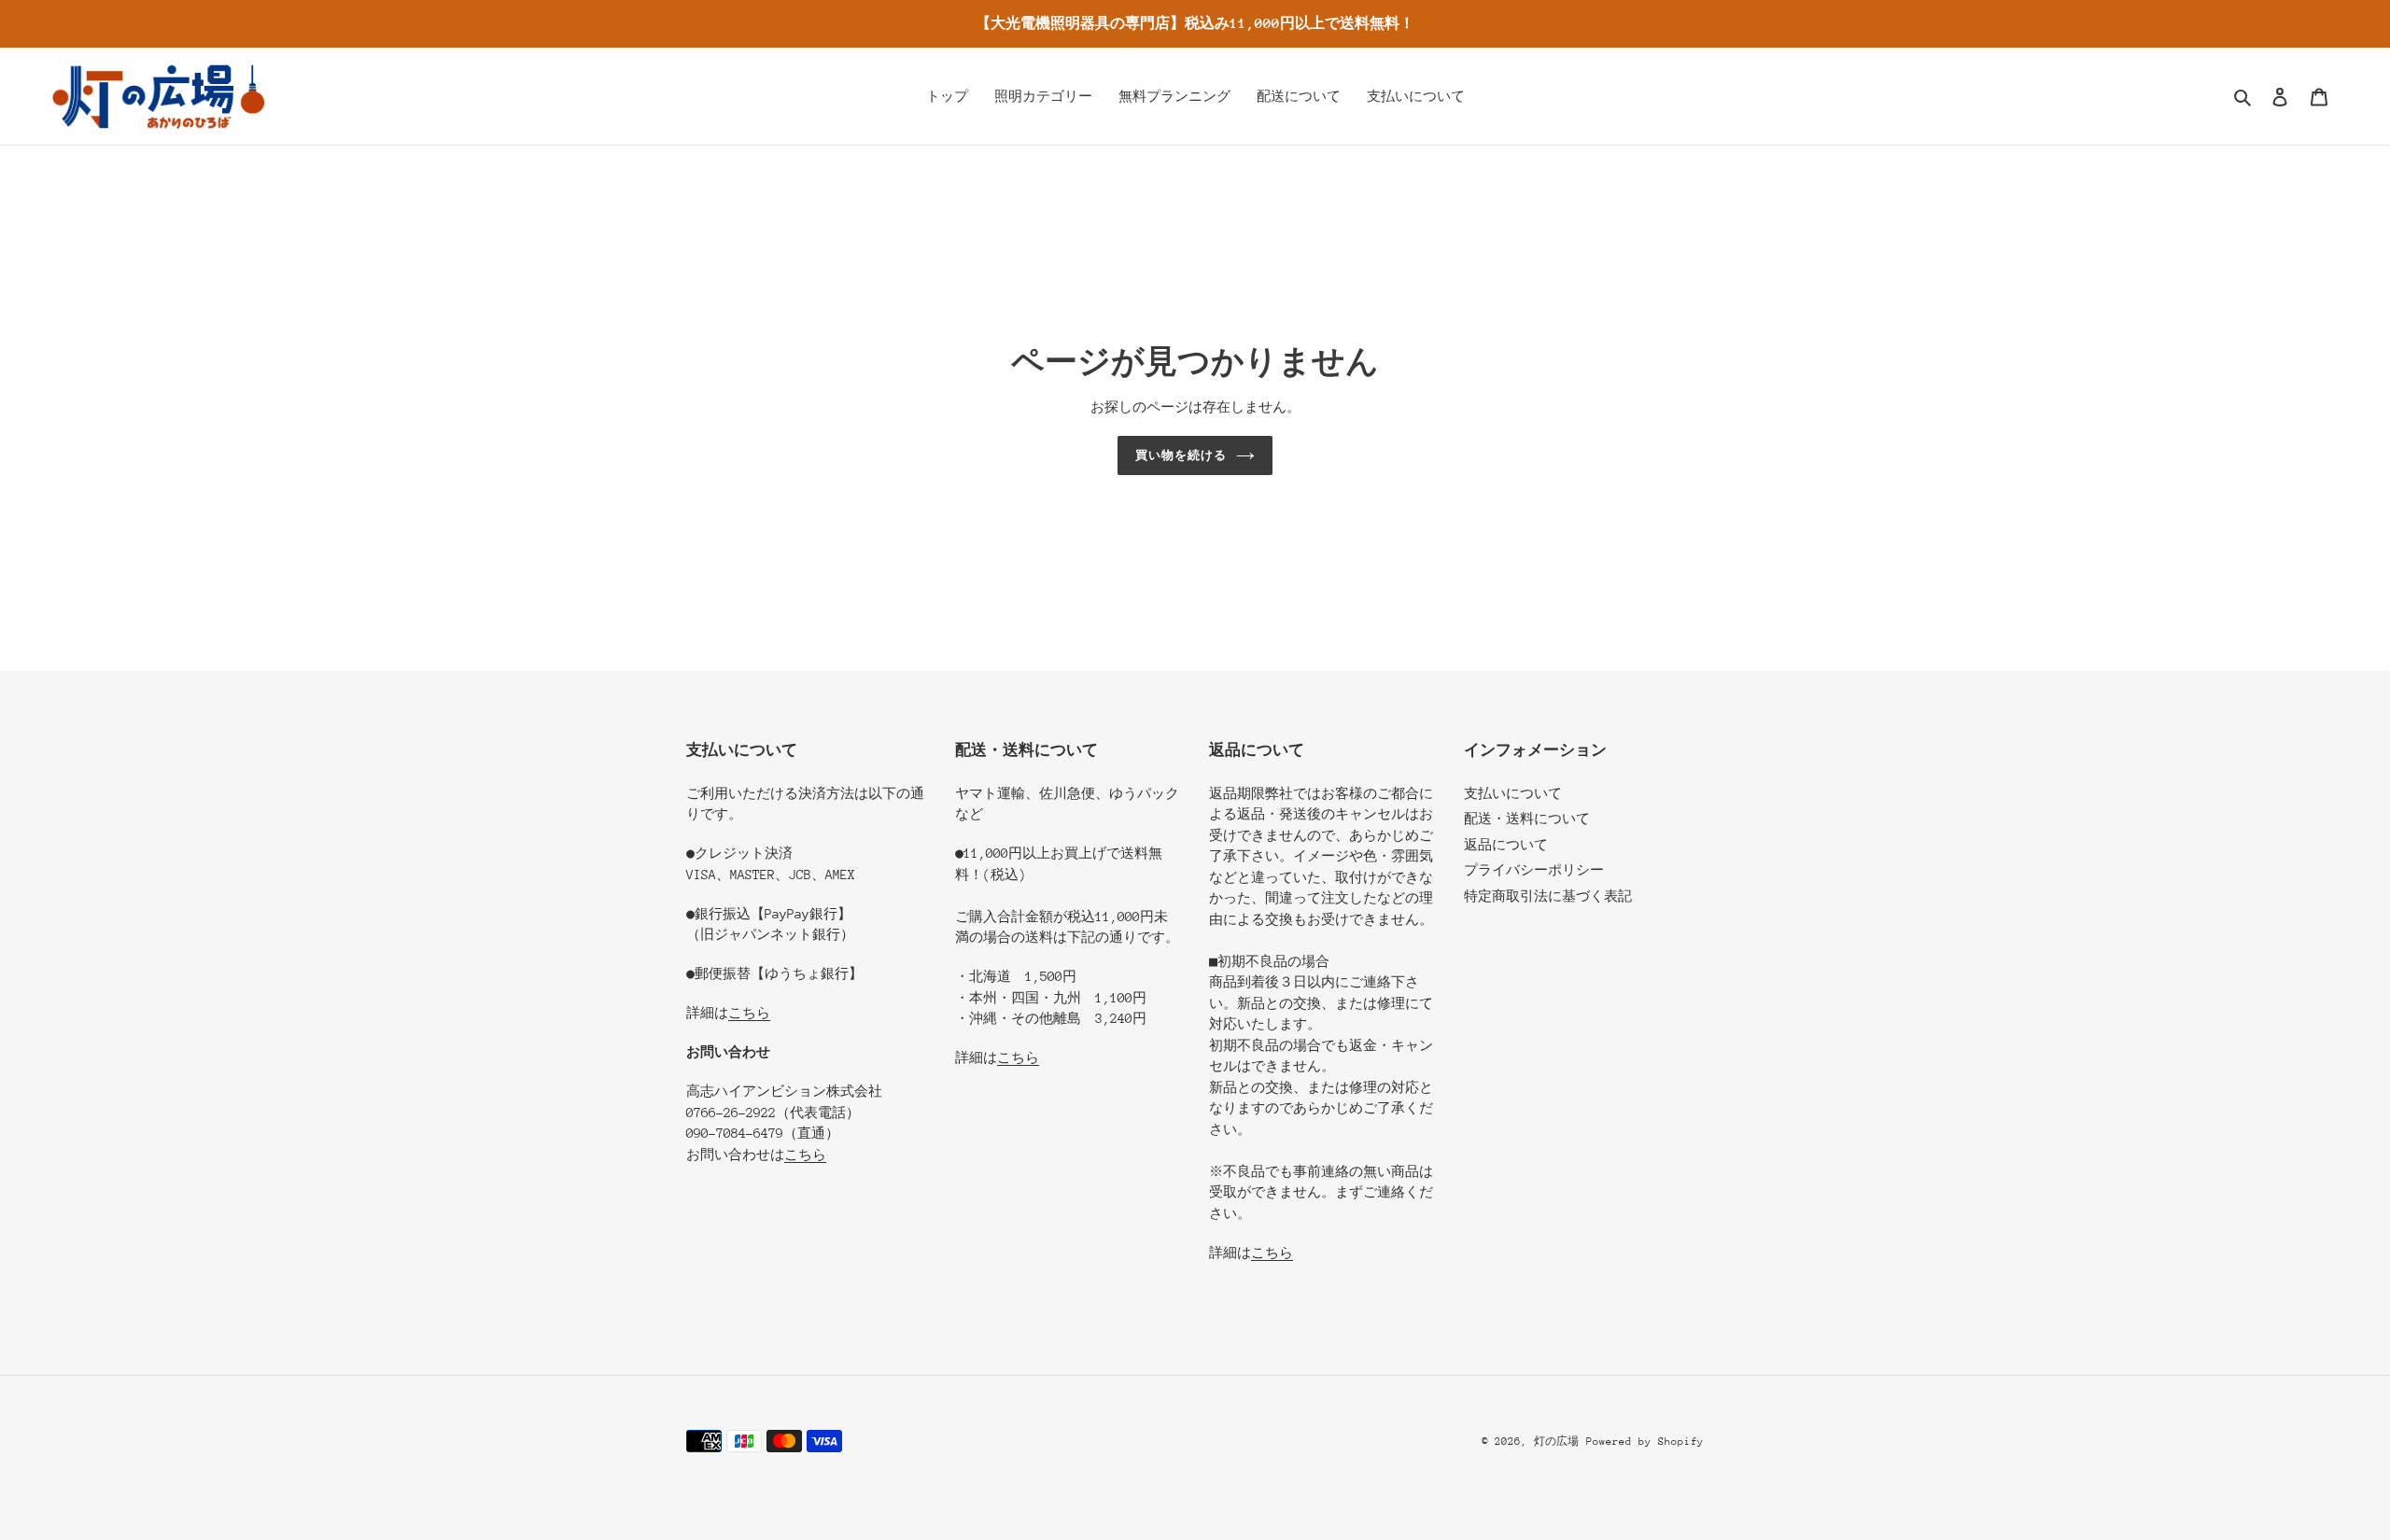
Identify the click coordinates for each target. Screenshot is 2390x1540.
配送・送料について (1527, 819)
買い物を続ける (1181, 455)
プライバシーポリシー (1534, 870)
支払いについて (1513, 793)
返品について (1506, 845)
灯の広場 (1556, 1442)
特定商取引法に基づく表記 (1548, 896)
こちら (749, 1013)
